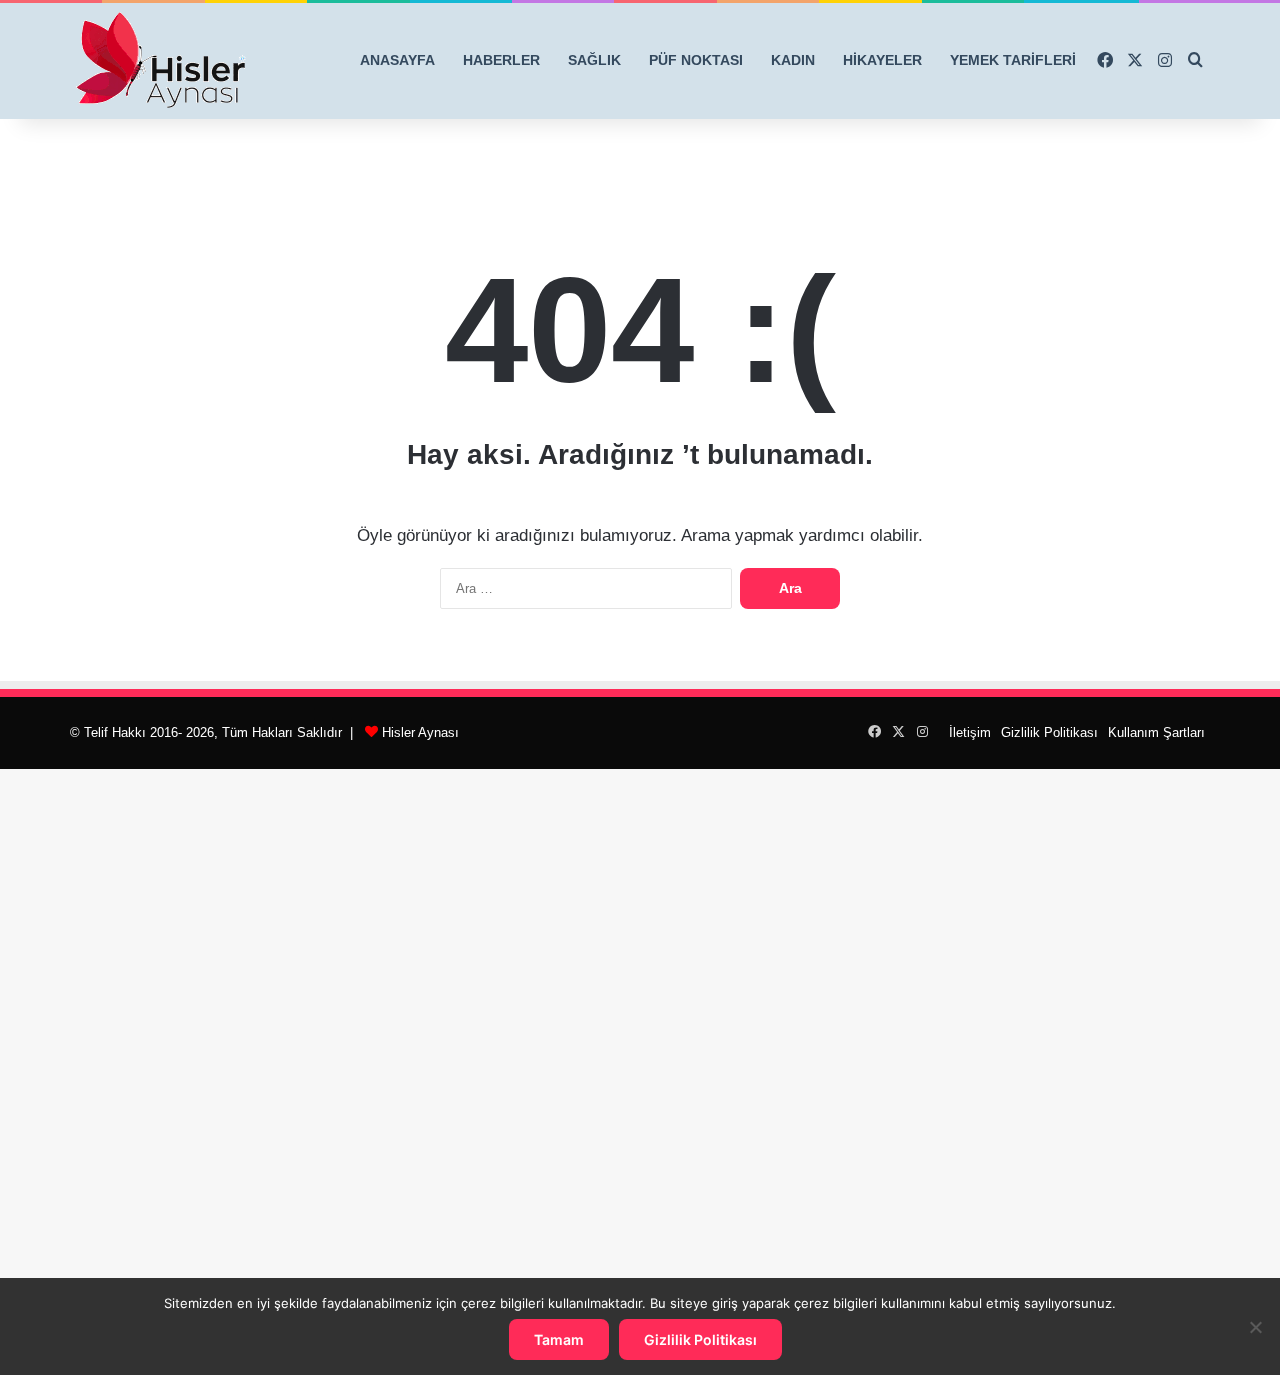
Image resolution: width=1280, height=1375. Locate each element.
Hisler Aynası (420, 732)
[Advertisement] (640, 1069)
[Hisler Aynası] (160, 61)
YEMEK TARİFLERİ (1013, 60)
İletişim (970, 732)
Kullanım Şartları (1156, 732)
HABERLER (501, 60)
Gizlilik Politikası (1049, 732)
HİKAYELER (882, 60)
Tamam (559, 1339)
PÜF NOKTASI (696, 60)
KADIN (793, 60)
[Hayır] (1255, 1327)
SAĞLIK (594, 60)
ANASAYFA (397, 60)
